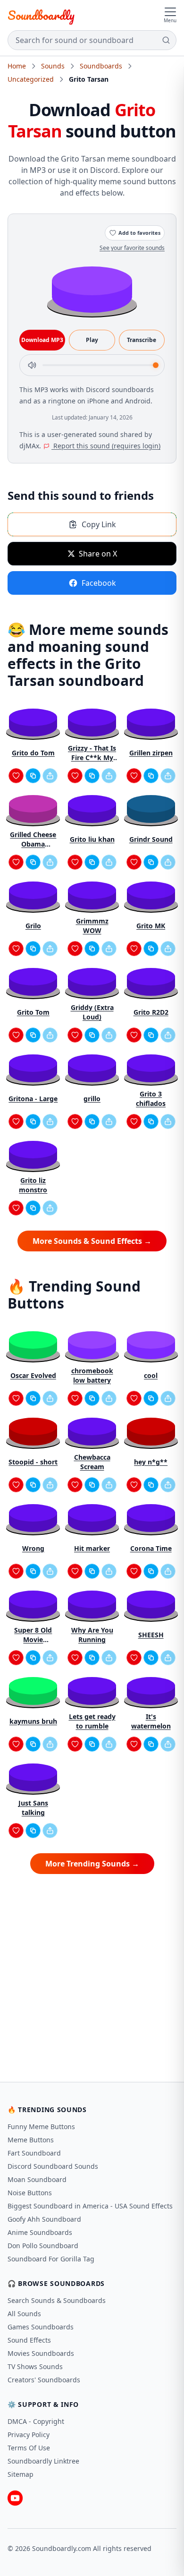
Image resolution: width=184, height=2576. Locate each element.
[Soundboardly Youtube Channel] (15, 2498)
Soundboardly (41, 15)
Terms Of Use (29, 2448)
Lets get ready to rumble (92, 1721)
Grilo (33, 926)
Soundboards (101, 66)
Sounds (53, 66)
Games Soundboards (41, 2327)
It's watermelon (151, 1721)
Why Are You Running (92, 1635)
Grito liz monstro (33, 1185)
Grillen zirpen (151, 753)
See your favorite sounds (132, 248)
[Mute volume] (32, 365)
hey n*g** (151, 1462)
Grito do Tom (33, 753)
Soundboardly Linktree (43, 2461)
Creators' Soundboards (44, 2380)
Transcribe (142, 340)
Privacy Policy (29, 2435)
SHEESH (151, 1635)
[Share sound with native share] (50, 776)
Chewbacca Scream (92, 1462)
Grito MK (151, 926)
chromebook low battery (92, 1375)
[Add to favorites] (16, 776)
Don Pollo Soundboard (43, 2246)
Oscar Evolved (33, 1375)
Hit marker (92, 1548)
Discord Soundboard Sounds (53, 2166)
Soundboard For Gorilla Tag (51, 2259)
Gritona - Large (33, 1099)
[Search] (166, 40)
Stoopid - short (33, 1462)
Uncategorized (31, 79)
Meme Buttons (31, 2140)
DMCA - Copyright (36, 2421)
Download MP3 (42, 340)
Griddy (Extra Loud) (92, 1012)
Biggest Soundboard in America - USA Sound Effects (90, 2206)
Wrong (33, 1548)
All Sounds (24, 2314)
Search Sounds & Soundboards (57, 2300)
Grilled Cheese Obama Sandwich (33, 839)
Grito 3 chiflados (151, 1099)
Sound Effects (29, 2340)
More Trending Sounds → (92, 1864)
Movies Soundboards (41, 2353)
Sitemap (21, 2474)
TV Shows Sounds (35, 2366)
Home (17, 66)
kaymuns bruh (33, 1721)
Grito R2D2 (151, 1012)
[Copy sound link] (33, 776)
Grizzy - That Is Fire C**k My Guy (92, 753)
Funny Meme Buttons (41, 2127)
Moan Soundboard (37, 2179)
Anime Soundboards (40, 2232)
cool (151, 1375)
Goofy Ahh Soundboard (44, 2219)
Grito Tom (33, 1012)
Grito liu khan (92, 839)
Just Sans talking (33, 1808)
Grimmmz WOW (92, 926)
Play (92, 340)
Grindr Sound (151, 839)
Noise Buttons (30, 2193)
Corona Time (151, 1548)
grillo (92, 1099)
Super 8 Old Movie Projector (33, 1635)
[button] (92, 289)
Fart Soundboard (34, 2153)
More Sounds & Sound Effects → (92, 1241)
